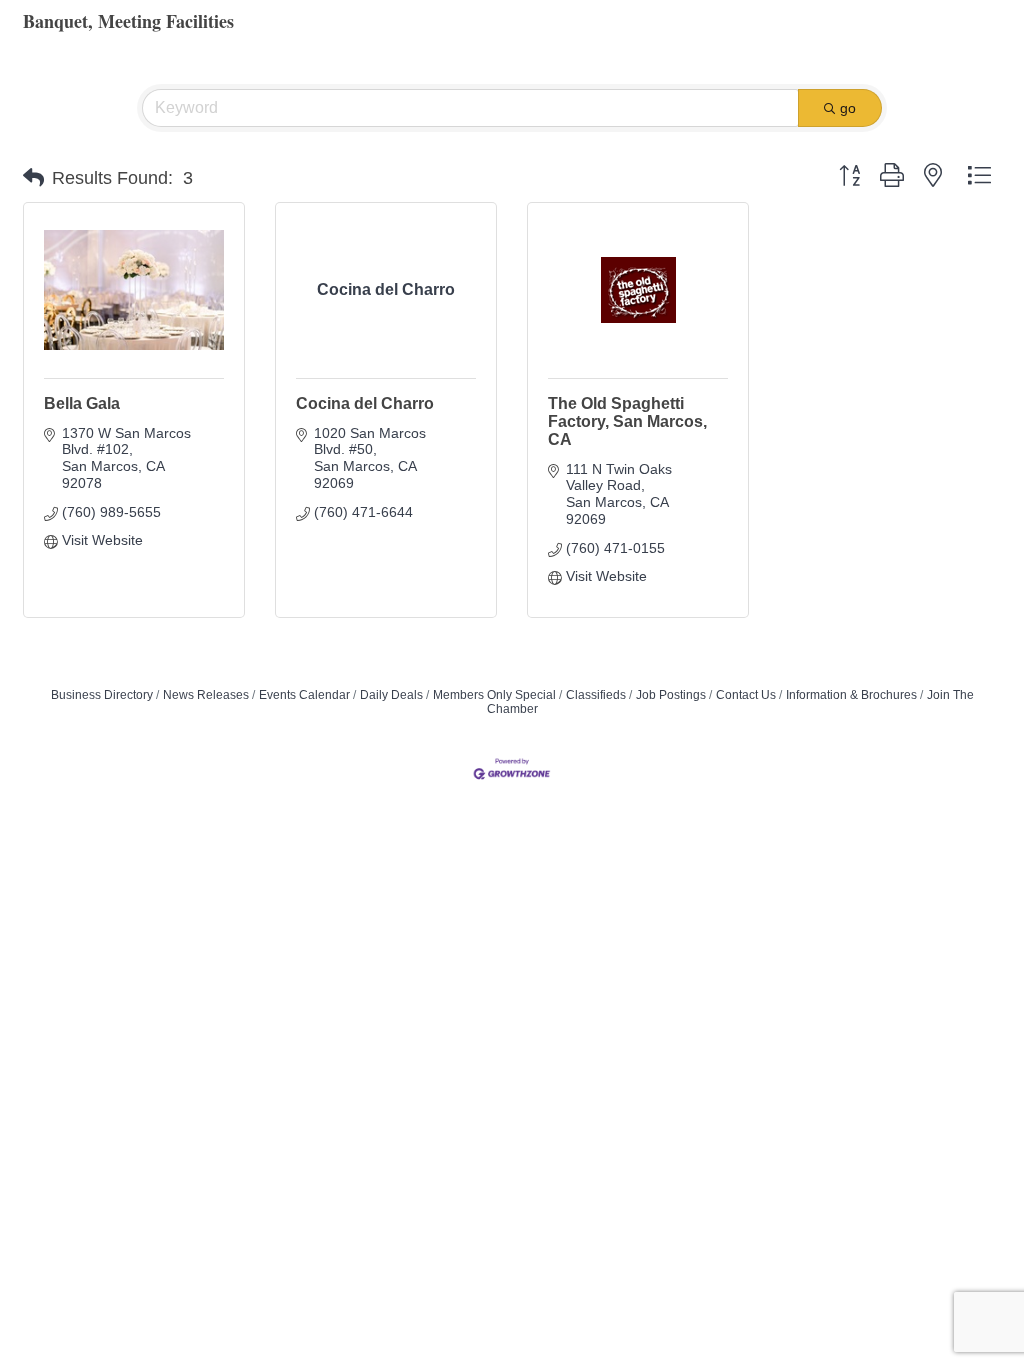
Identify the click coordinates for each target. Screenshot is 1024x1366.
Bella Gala (82, 403)
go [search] (848, 108)
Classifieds (596, 695)
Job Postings (671, 695)
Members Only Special (494, 695)
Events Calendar (304, 695)
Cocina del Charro (365, 403)
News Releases (206, 695)
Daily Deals (391, 695)
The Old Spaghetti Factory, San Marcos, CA (627, 421)
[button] (33, 178)
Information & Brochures (851, 695)
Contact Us (746, 695)
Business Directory (102, 695)
